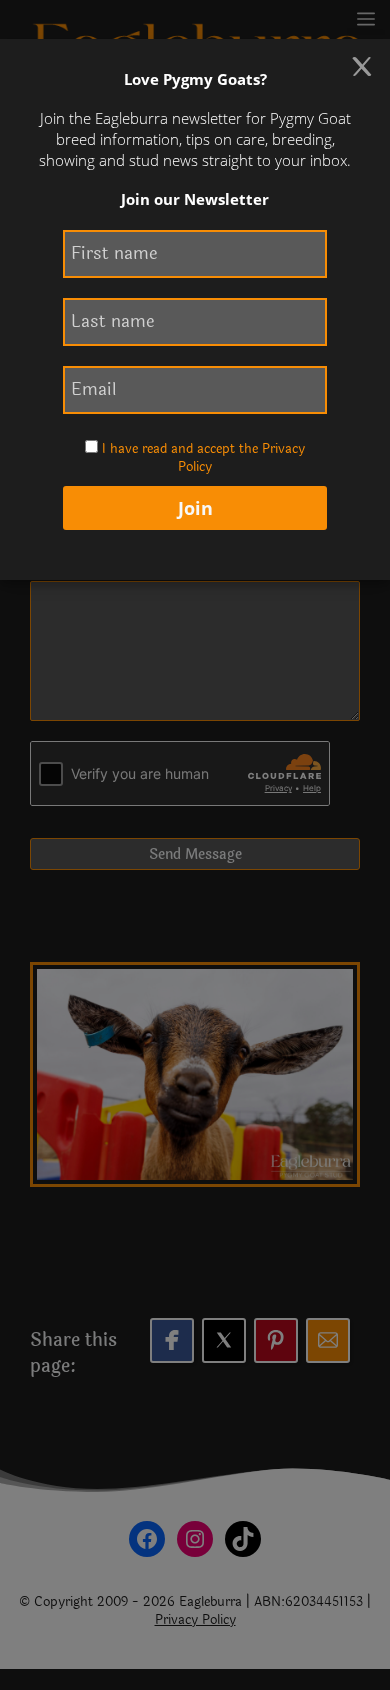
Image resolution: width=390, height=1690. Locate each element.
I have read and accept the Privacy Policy (203, 458)
